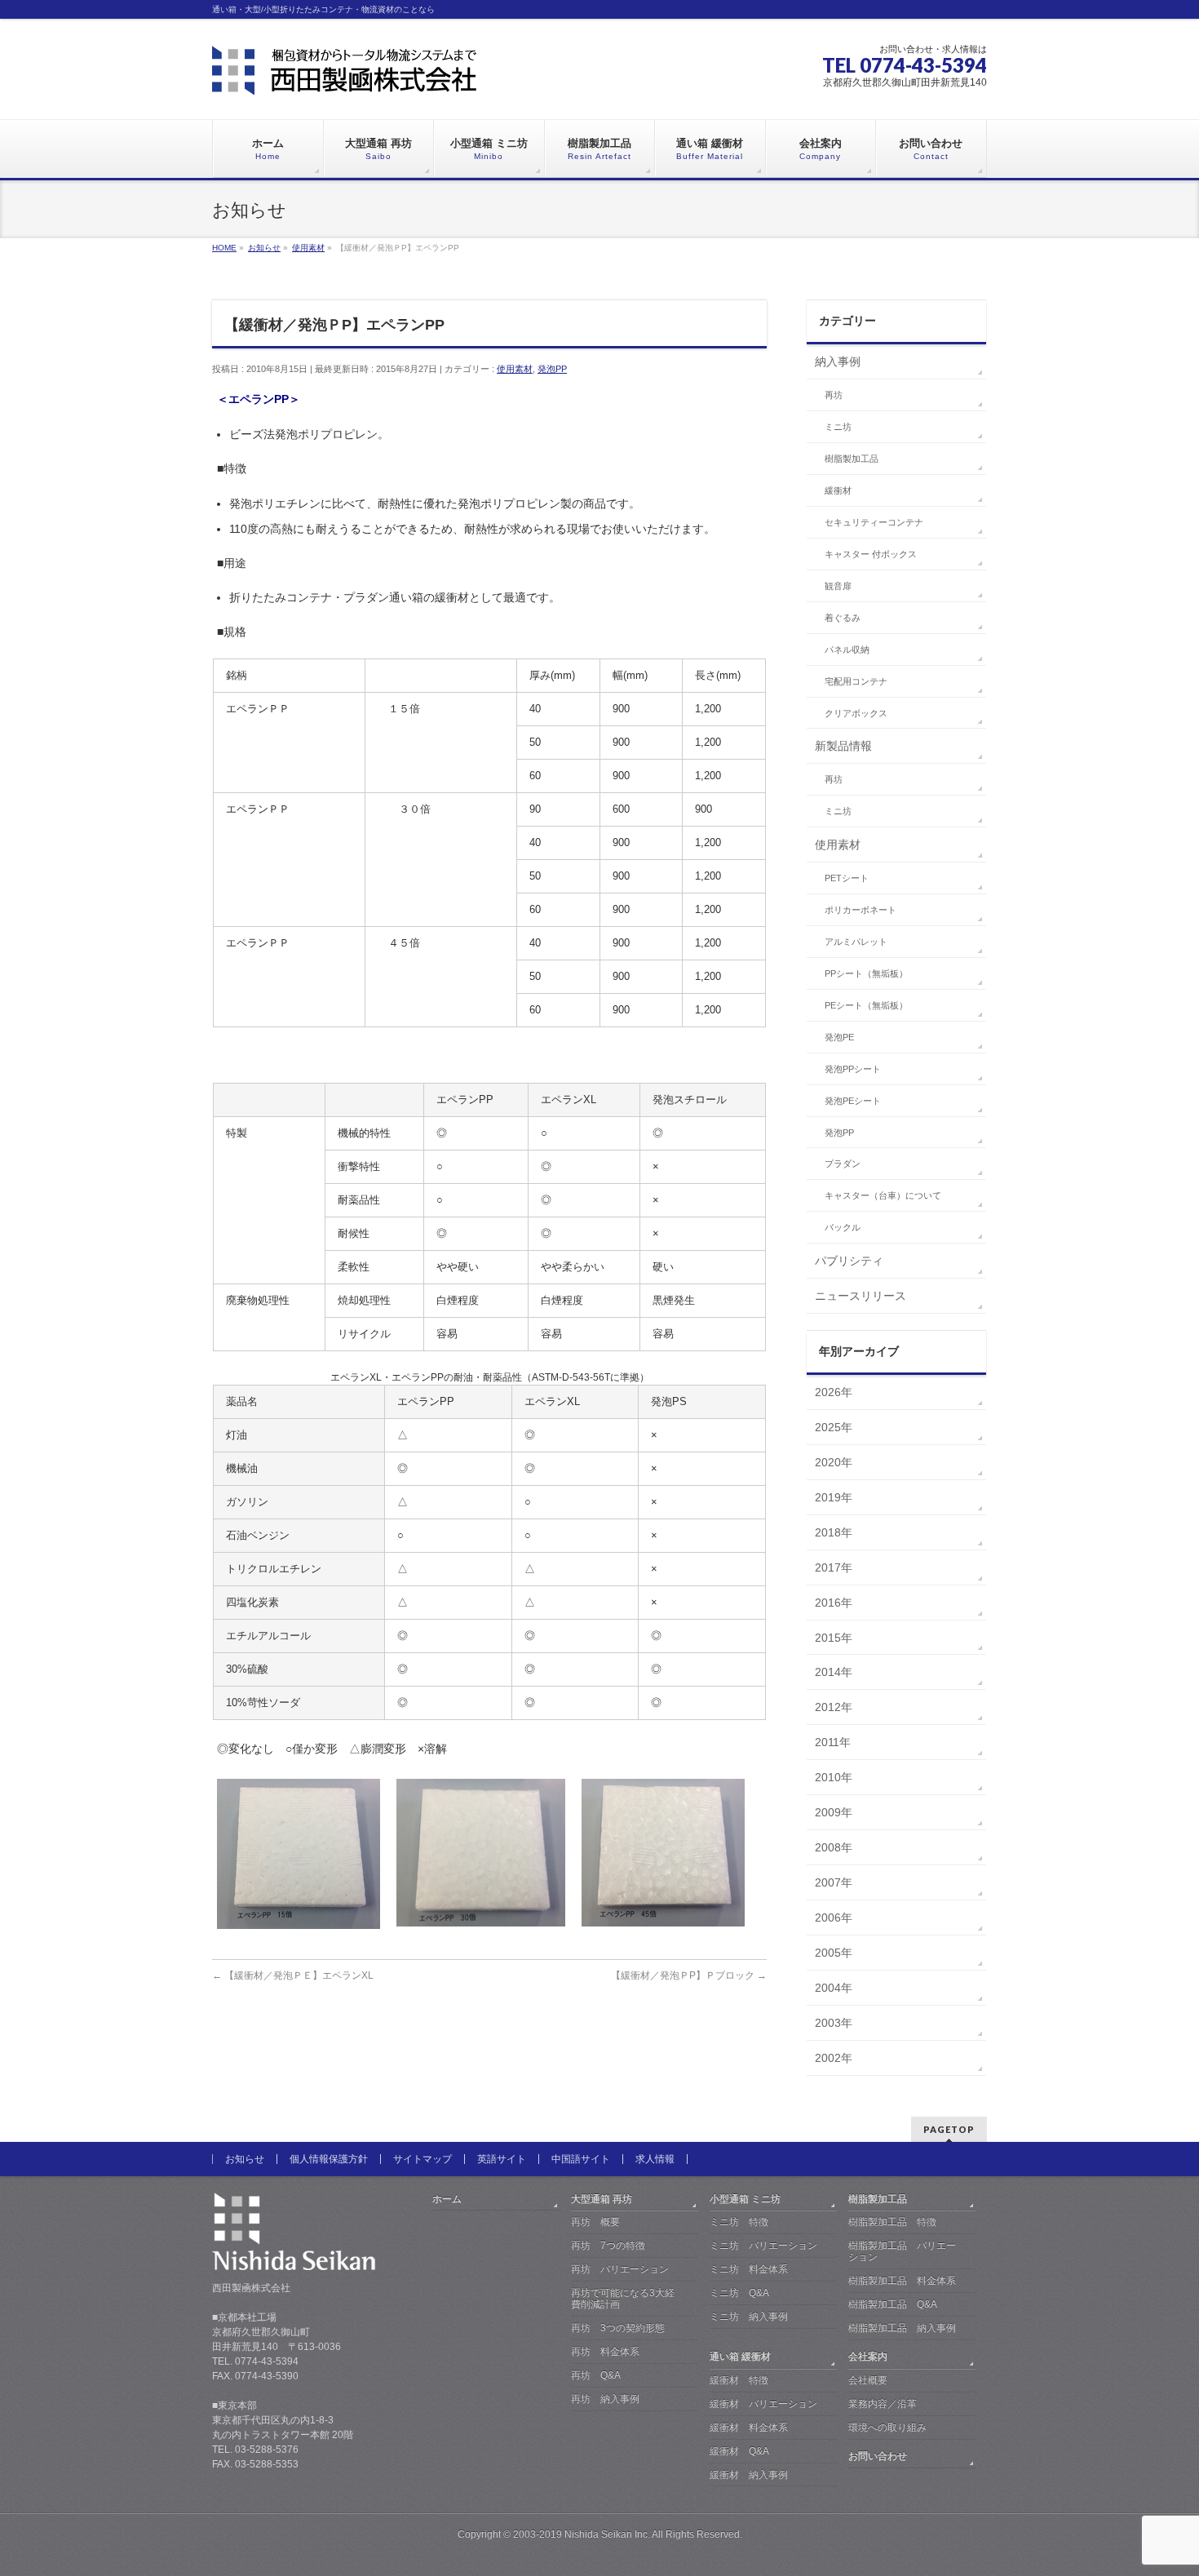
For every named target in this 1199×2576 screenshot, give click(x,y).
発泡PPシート (853, 1069)
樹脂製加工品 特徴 (892, 2222)
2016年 (834, 1603)
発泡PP (552, 369)
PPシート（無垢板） (866, 973)
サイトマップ (423, 2159)
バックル (843, 1227)
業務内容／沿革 (883, 2404)
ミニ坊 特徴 (739, 2222)
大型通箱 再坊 (602, 2199)
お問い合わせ (878, 2456)
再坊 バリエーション (620, 2269)
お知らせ (245, 2159)
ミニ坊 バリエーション (763, 2246)
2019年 (834, 1497)
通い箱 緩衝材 (740, 2357)
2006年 (834, 1918)
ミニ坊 (838, 427)
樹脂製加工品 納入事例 (902, 2328)
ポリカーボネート (861, 910)
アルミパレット (856, 942)
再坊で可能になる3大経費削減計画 (623, 2299)
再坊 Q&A (596, 2375)
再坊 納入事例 (605, 2399)
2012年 (834, 1707)
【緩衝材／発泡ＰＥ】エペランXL (293, 1975)
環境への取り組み (887, 2427)
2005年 (834, 1953)
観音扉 (838, 586)
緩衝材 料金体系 (749, 2427)
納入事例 (838, 361)
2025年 (834, 1427)
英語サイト (502, 2159)
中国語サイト (581, 2159)
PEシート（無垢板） (866, 1005)
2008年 (834, 1847)
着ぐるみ (843, 618)
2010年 (834, 1777)
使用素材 (515, 369)
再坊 (834, 395)
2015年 (834, 1638)
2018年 (834, 1532)
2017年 (834, 1567)
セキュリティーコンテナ (874, 522)
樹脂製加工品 (852, 459)
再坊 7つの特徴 (608, 2246)
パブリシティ (849, 1261)
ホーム (447, 2199)
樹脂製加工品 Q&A (893, 2304)
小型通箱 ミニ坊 (745, 2199)
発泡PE (839, 1037)
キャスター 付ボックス (871, 554)
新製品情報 (843, 746)
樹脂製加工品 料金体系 (902, 2281)
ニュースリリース (861, 1296)
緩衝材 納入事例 (749, 2475)
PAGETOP (949, 2129)
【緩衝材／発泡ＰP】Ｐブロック (689, 1975)
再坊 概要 (595, 2222)
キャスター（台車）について (883, 1195)
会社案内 (868, 2357)
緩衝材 (838, 490)
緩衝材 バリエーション (763, 2404)
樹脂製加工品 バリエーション (902, 2251)
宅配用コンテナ (856, 681)
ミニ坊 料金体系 (749, 2269)
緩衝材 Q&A (739, 2451)
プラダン (843, 1164)
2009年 (834, 1812)
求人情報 (655, 2159)
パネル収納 (847, 650)
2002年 (834, 2058)
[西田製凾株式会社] (344, 76)
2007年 (834, 1882)
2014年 (834, 1672)
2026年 (834, 1392)
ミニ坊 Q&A (739, 2293)
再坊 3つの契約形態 (618, 2328)
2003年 (834, 2023)
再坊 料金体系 (605, 2352)
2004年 (834, 1988)
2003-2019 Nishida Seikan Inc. (582, 2534)
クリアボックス (856, 713)
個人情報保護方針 (329, 2159)
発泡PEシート (853, 1101)
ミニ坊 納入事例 (749, 2317)
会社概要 (868, 2380)
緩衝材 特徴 (739, 2380)
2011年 (833, 1742)
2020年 (834, 1462)
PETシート (847, 878)
